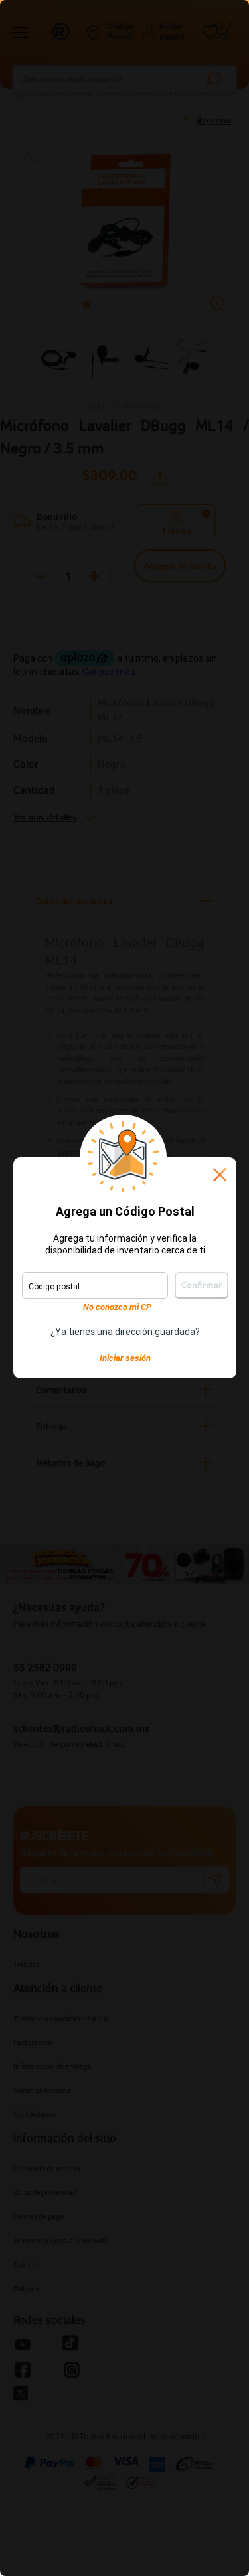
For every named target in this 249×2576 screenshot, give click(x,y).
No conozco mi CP (117, 1307)
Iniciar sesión (125, 1358)
